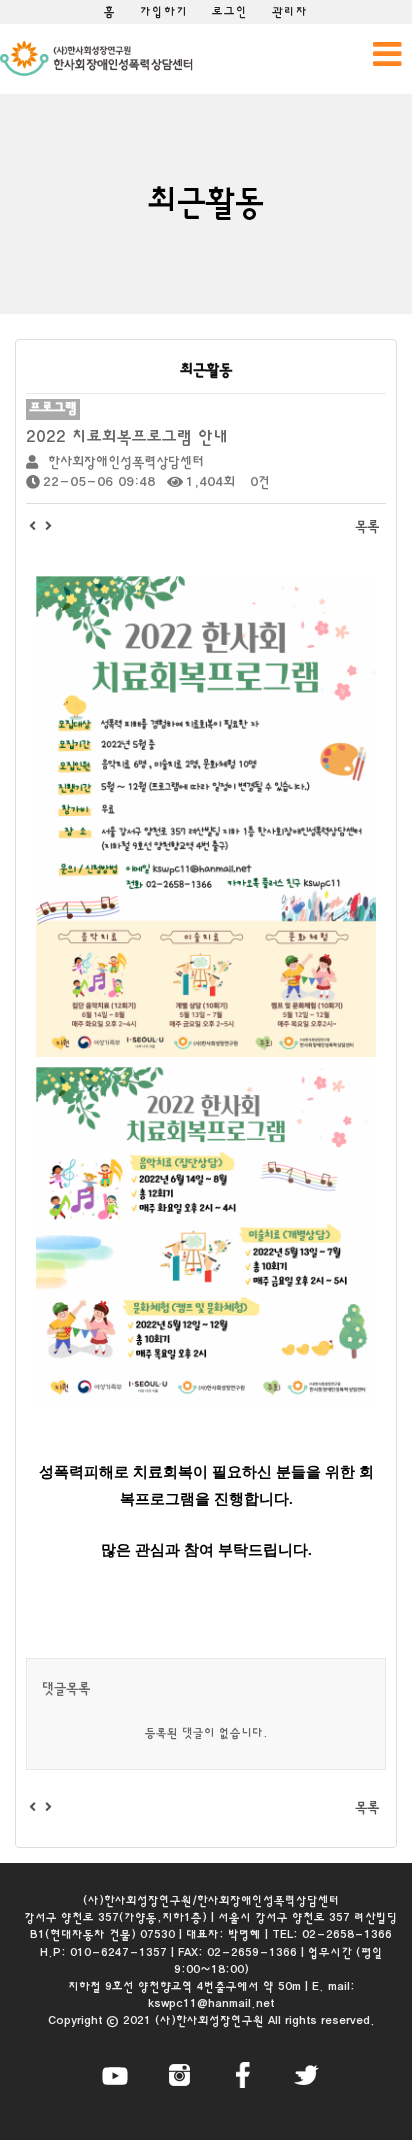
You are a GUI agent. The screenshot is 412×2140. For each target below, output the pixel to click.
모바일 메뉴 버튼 (387, 54)
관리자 (290, 12)
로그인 (230, 12)
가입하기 (164, 12)
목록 (367, 527)
